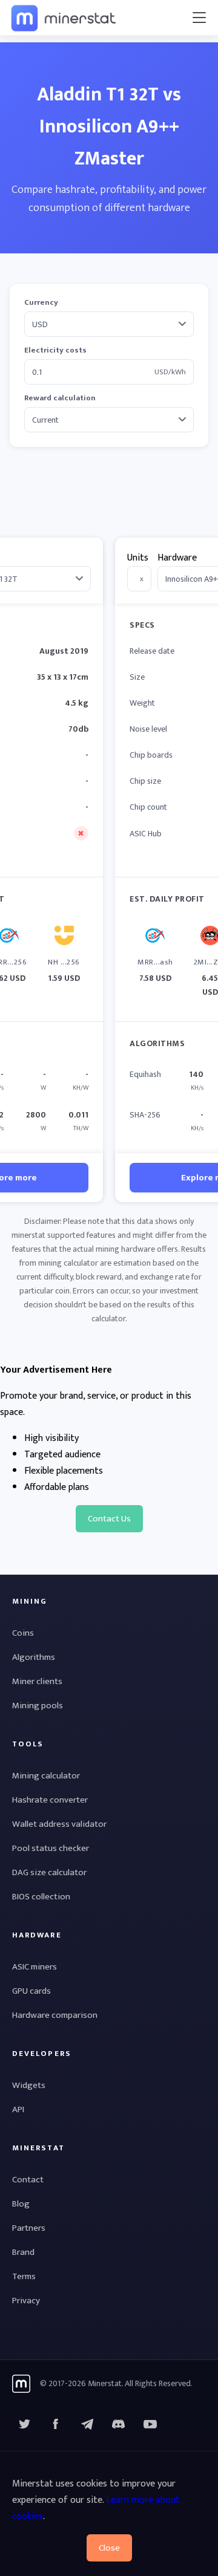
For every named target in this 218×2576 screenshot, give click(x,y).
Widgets (29, 2085)
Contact (28, 2180)
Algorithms (34, 1657)
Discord (150, 2424)
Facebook (56, 2424)
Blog (21, 2204)
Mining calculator (46, 1776)
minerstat (64, 18)
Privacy (26, 2301)
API (18, 2109)
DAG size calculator (49, 1872)
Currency (41, 303)
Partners (29, 2228)
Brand (23, 2252)
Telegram (87, 2424)
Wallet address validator (59, 1824)
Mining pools (38, 1706)
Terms (24, 2276)
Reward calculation (60, 398)
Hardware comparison (55, 2015)
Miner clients (37, 1681)
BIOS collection (41, 1897)
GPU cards (31, 1991)
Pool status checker (51, 1848)
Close (109, 2548)
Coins (23, 1633)
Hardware (177, 558)
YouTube (119, 2424)
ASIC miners (35, 1967)
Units (138, 558)
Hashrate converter (50, 1800)
